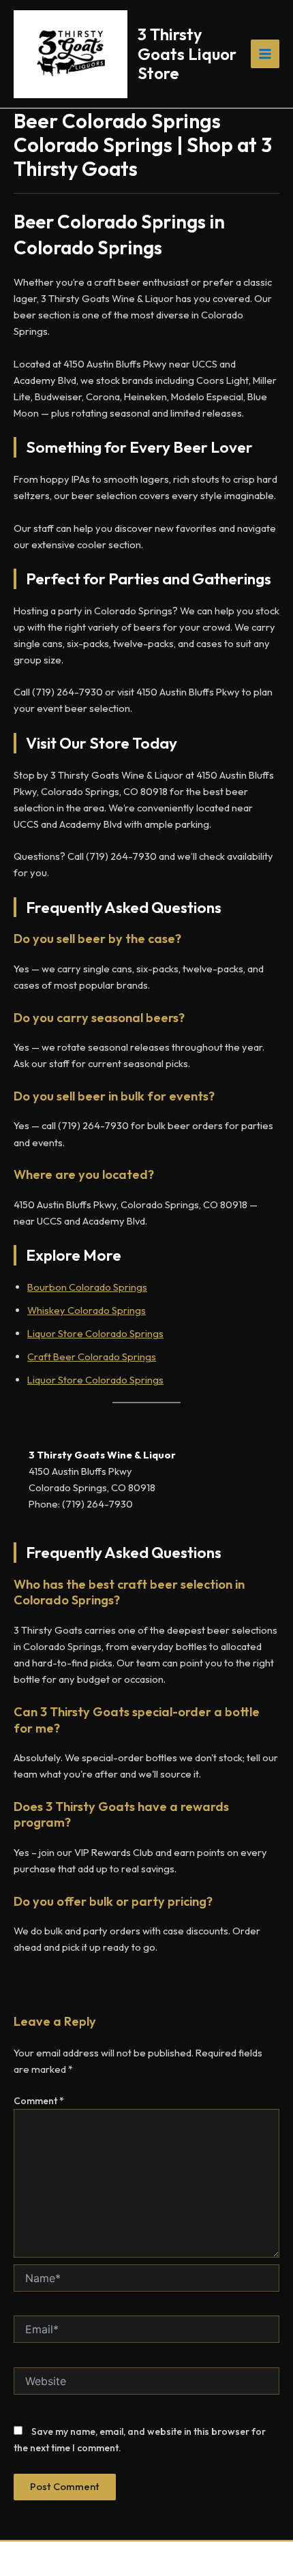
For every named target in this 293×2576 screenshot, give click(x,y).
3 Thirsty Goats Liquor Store (187, 54)
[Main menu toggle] (265, 54)
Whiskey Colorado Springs (87, 1310)
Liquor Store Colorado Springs (95, 1333)
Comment (39, 2101)
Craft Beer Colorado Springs (92, 1357)
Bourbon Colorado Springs (87, 1287)
